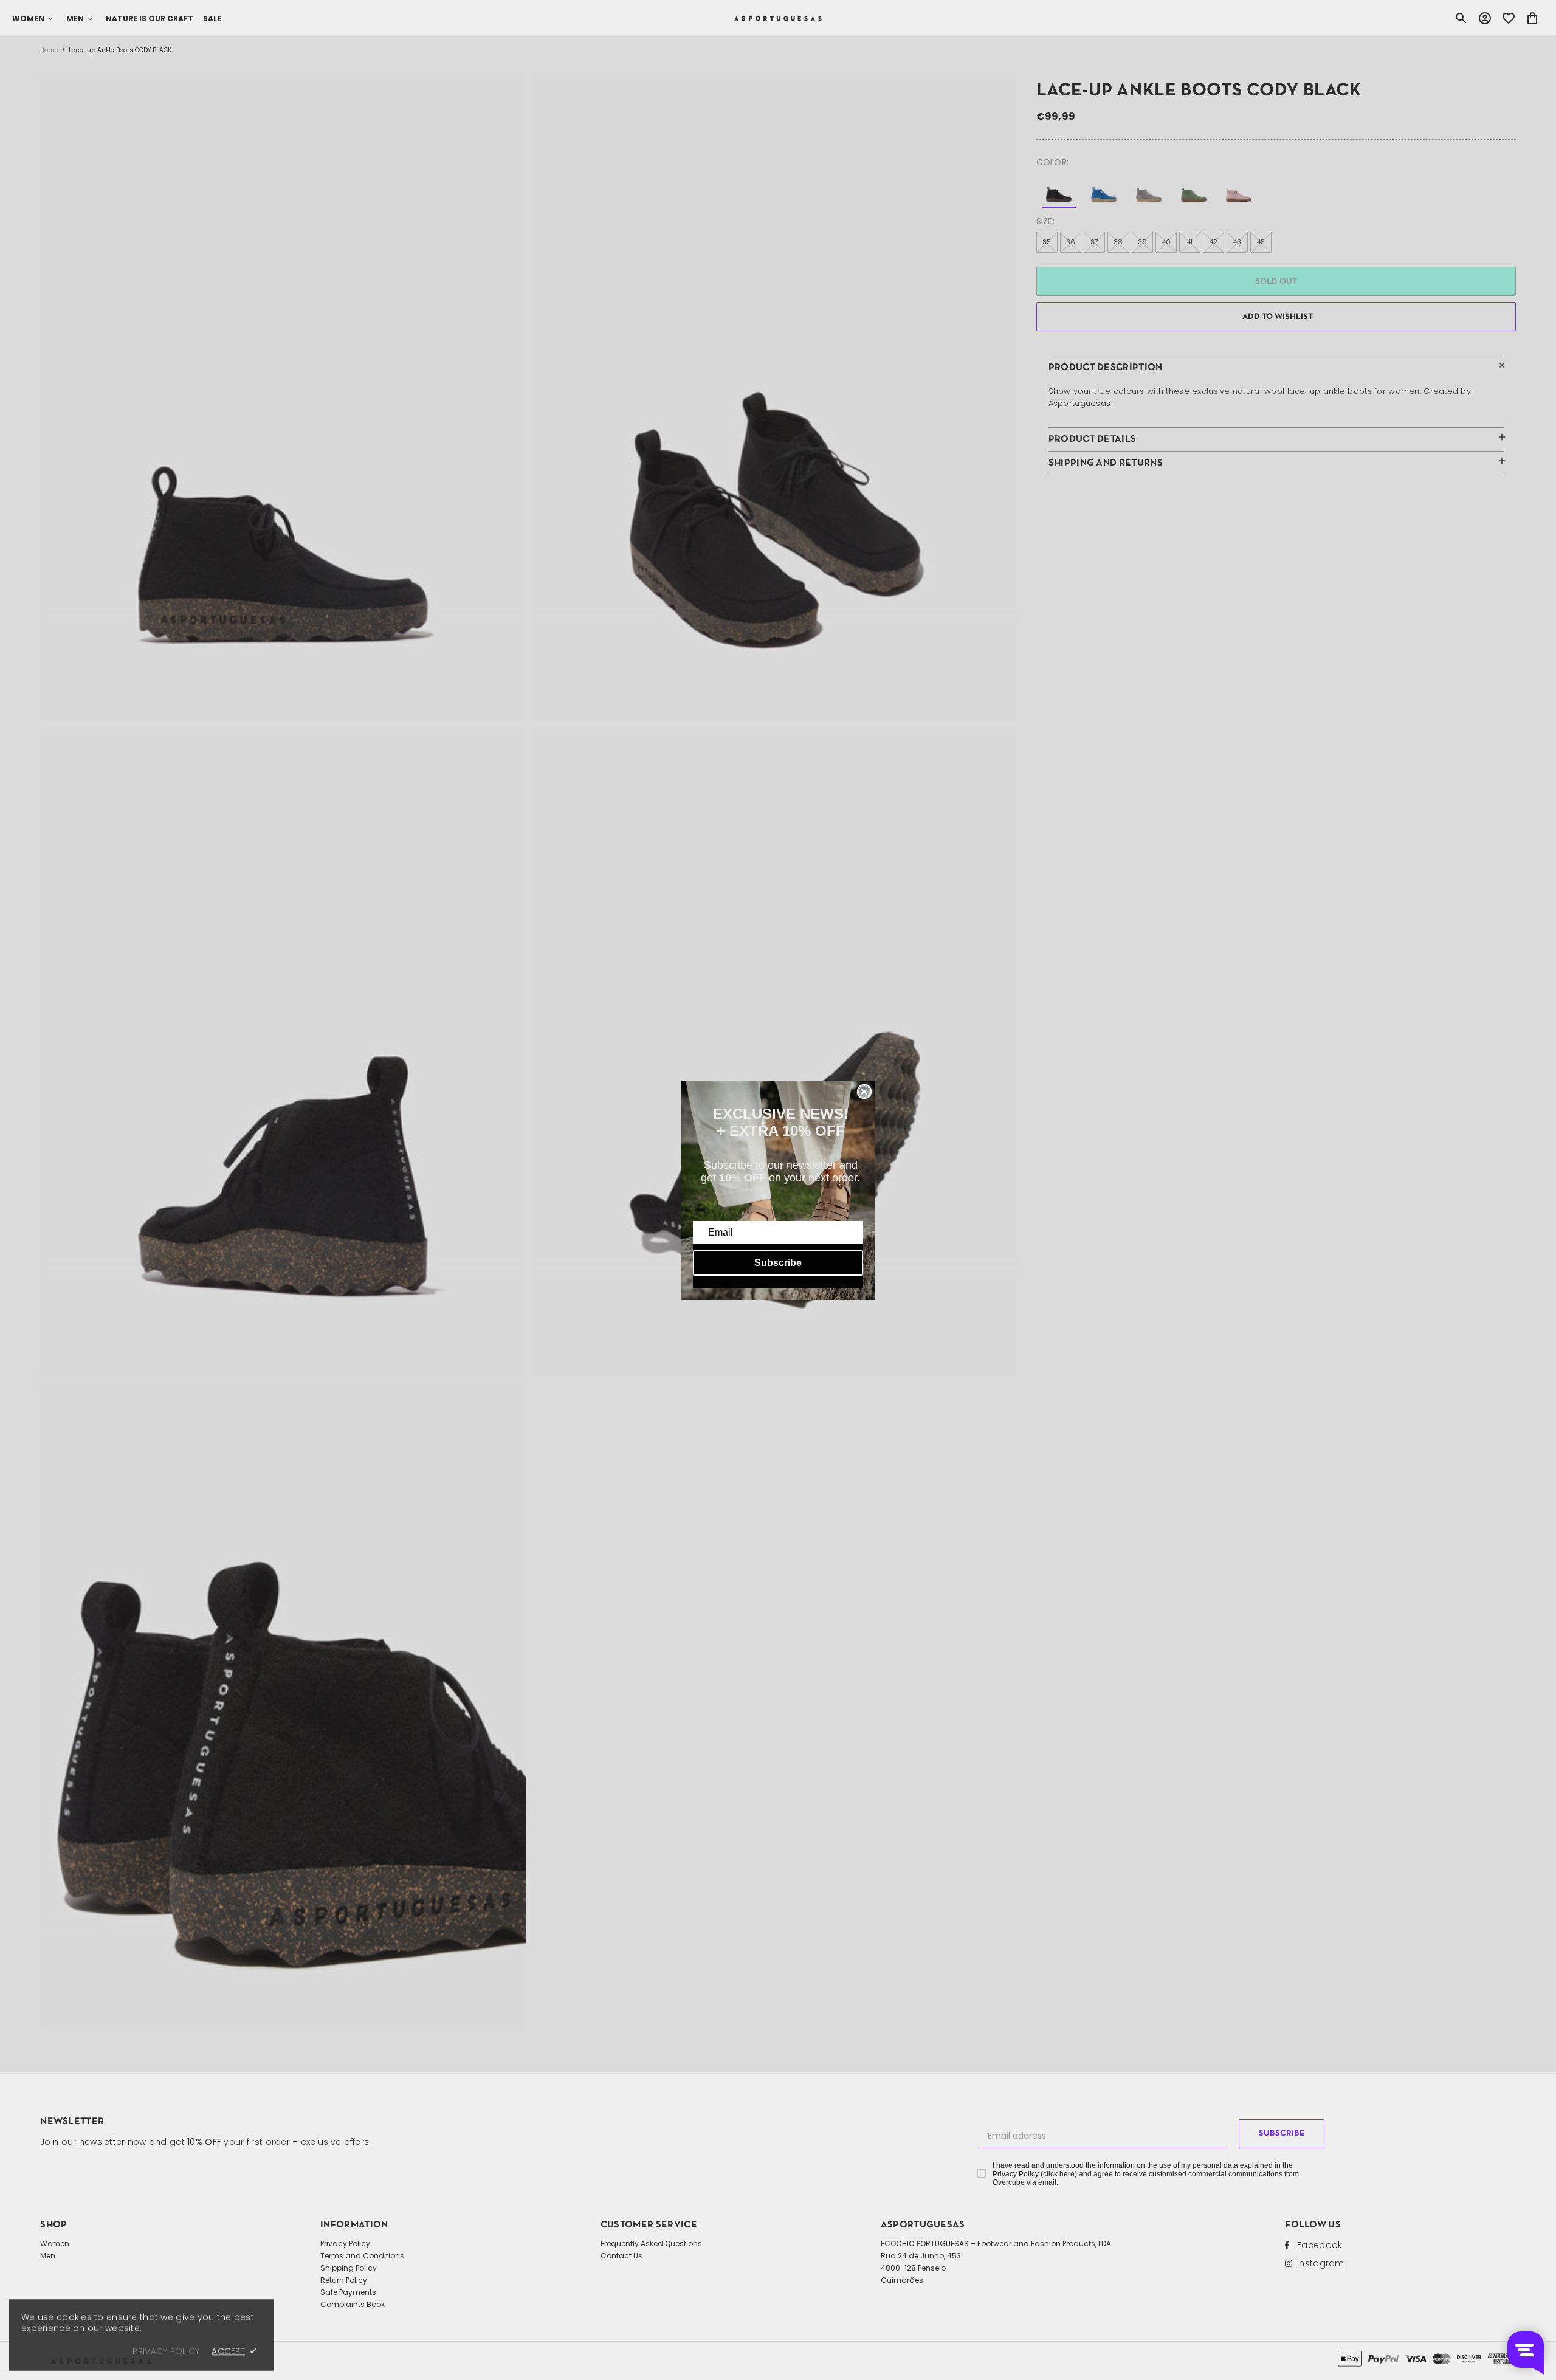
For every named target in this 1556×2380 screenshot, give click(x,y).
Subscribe (778, 1263)
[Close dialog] (864, 1092)
